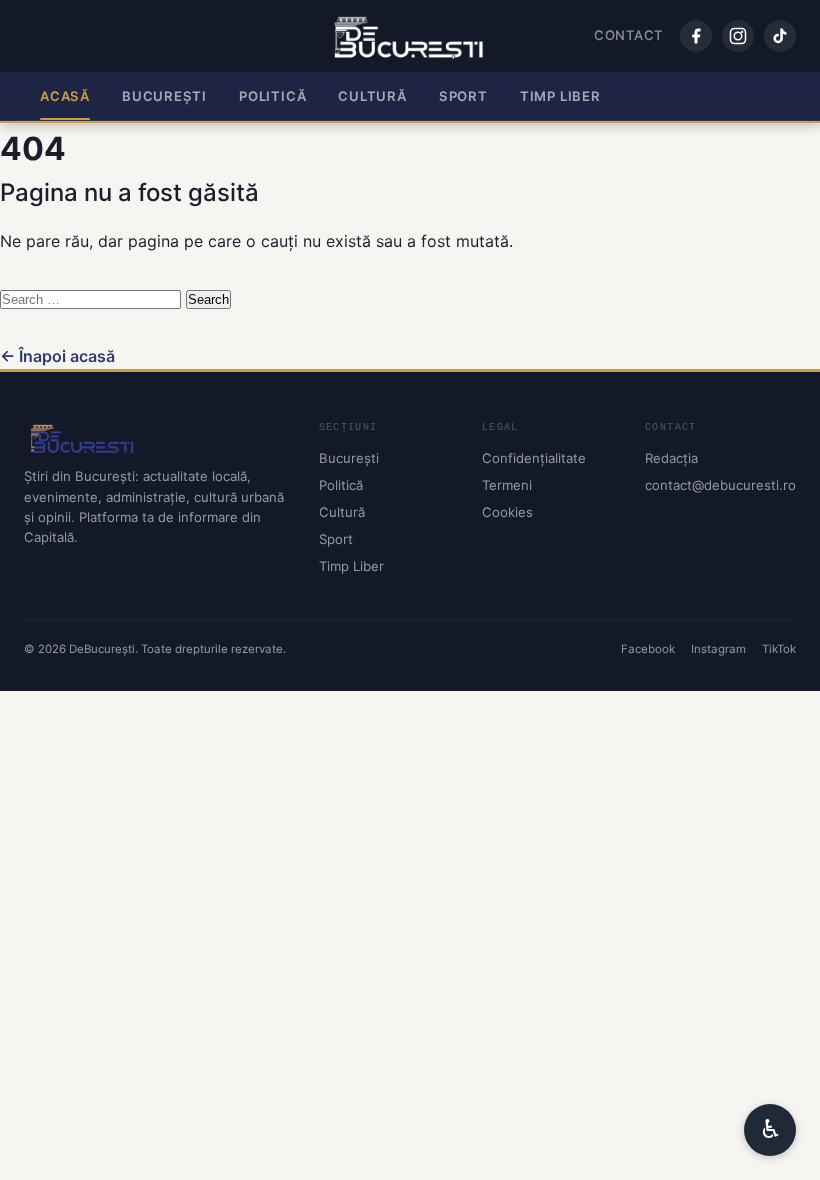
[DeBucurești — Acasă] (410, 36)
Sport (463, 96)
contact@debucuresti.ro (720, 485)
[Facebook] (696, 36)
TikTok (779, 649)
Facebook (648, 649)
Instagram (718, 649)
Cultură (372, 96)
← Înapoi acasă (57, 356)
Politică (272, 96)
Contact (629, 35)
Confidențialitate (534, 458)
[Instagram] (738, 36)
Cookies (507, 512)
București (164, 96)
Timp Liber (560, 96)
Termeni (507, 485)
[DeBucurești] (155, 438)
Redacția (671, 458)
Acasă (65, 96)
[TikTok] (780, 36)
